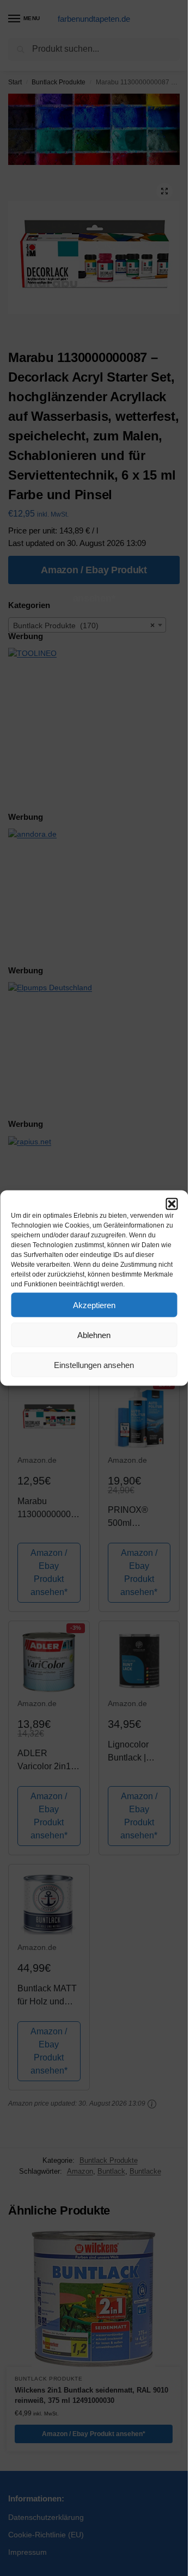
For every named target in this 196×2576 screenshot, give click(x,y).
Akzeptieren (94, 1305)
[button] (171, 1204)
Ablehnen (94, 1335)
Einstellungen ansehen (94, 1364)
